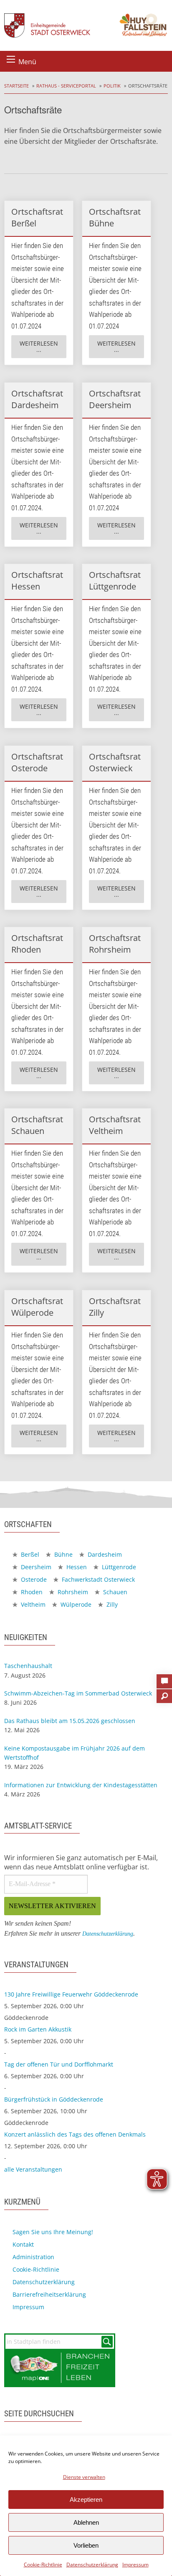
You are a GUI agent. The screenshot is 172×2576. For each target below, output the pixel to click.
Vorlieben (86, 2545)
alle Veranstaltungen (33, 2169)
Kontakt (23, 2244)
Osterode (33, 1579)
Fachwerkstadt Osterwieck (97, 1579)
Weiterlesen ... (39, 347)
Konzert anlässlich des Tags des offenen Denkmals (75, 2134)
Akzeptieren (86, 2499)
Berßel (29, 1554)
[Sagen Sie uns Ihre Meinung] (164, 1679)
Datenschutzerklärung (92, 2565)
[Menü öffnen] (11, 59)
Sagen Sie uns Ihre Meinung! (53, 2232)
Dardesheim (104, 1554)
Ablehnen (86, 2522)
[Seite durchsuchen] (164, 1693)
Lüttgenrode (118, 1567)
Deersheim (35, 1567)
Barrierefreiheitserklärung (49, 2294)
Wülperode (75, 1604)
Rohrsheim (72, 1592)
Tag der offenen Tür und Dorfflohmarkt (59, 2064)
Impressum (135, 2565)
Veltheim (32, 1604)
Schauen (114, 1592)
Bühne (63, 1554)
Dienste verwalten (84, 2477)
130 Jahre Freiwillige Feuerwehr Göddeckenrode (71, 1994)
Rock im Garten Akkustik (38, 2029)
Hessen (76, 1567)
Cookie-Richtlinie (43, 2565)
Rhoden (31, 1592)
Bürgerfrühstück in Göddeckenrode (54, 2099)
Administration (33, 2257)
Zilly (111, 1604)
